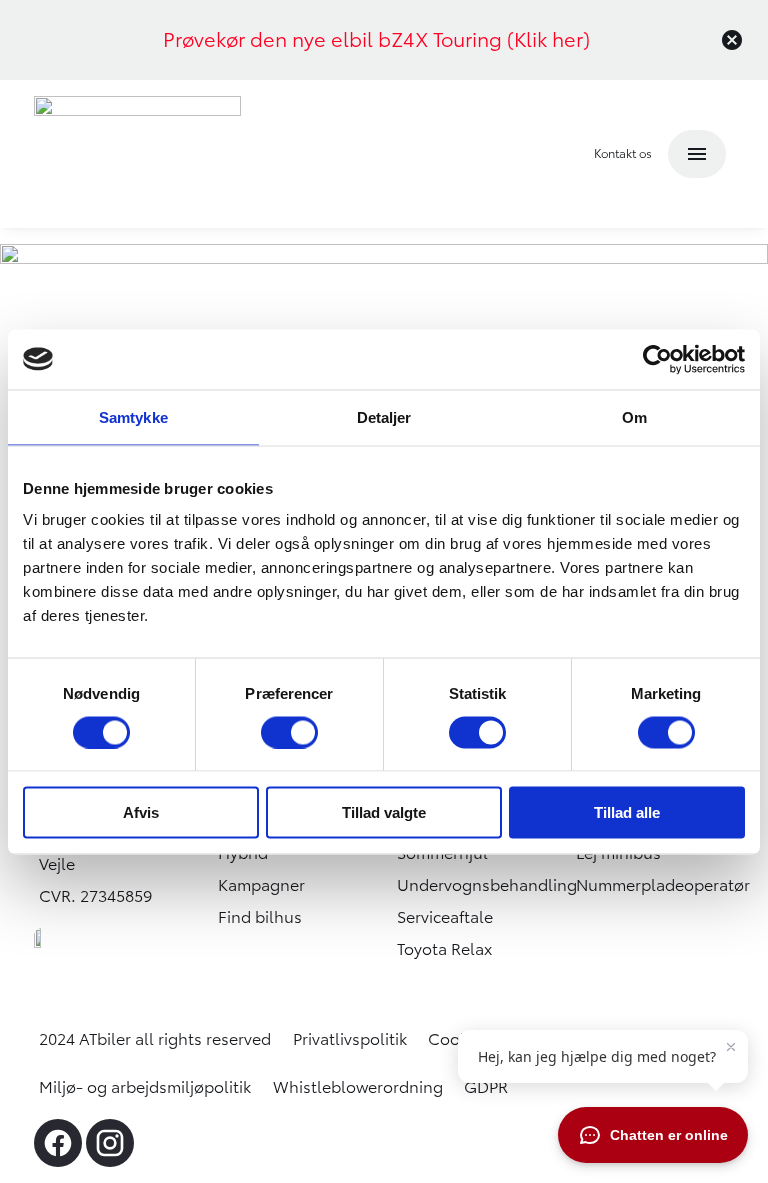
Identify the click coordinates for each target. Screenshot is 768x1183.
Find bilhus (260, 917)
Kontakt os (623, 153)
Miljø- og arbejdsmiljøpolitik (145, 1087)
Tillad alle (627, 812)
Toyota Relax (444, 949)
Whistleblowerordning (358, 1087)
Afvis (141, 812)
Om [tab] (634, 416)
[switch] (289, 732)
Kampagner (261, 885)
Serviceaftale (445, 917)
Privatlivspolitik (350, 1039)
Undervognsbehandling (487, 885)
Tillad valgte (384, 812)
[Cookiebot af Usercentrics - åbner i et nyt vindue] (657, 359)
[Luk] (732, 40)
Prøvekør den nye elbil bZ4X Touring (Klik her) (376, 39)
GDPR (486, 1087)
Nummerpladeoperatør (663, 885)
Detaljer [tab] (384, 416)
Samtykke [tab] (133, 416)
